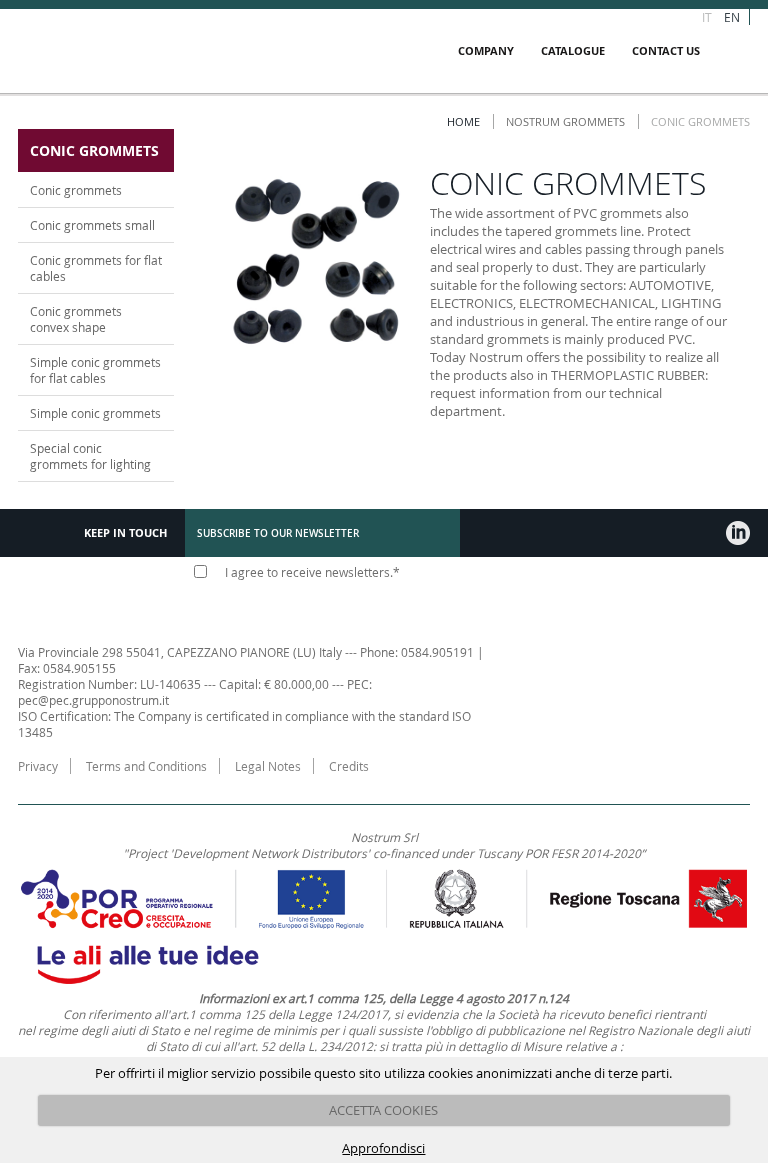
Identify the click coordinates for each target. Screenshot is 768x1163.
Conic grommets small (92, 225)
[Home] (141, 51)
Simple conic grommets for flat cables (95, 370)
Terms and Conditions (146, 766)
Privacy (38, 766)
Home (463, 121)
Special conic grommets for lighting (90, 456)
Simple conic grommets (95, 413)
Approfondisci (383, 1148)
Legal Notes (268, 766)
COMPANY (486, 50)
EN (732, 17)
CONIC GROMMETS (94, 150)
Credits (349, 766)
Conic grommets (76, 190)
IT (707, 17)
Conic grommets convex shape (76, 319)
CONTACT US (666, 50)
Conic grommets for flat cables (96, 268)
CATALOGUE (573, 50)
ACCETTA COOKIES (383, 1110)
